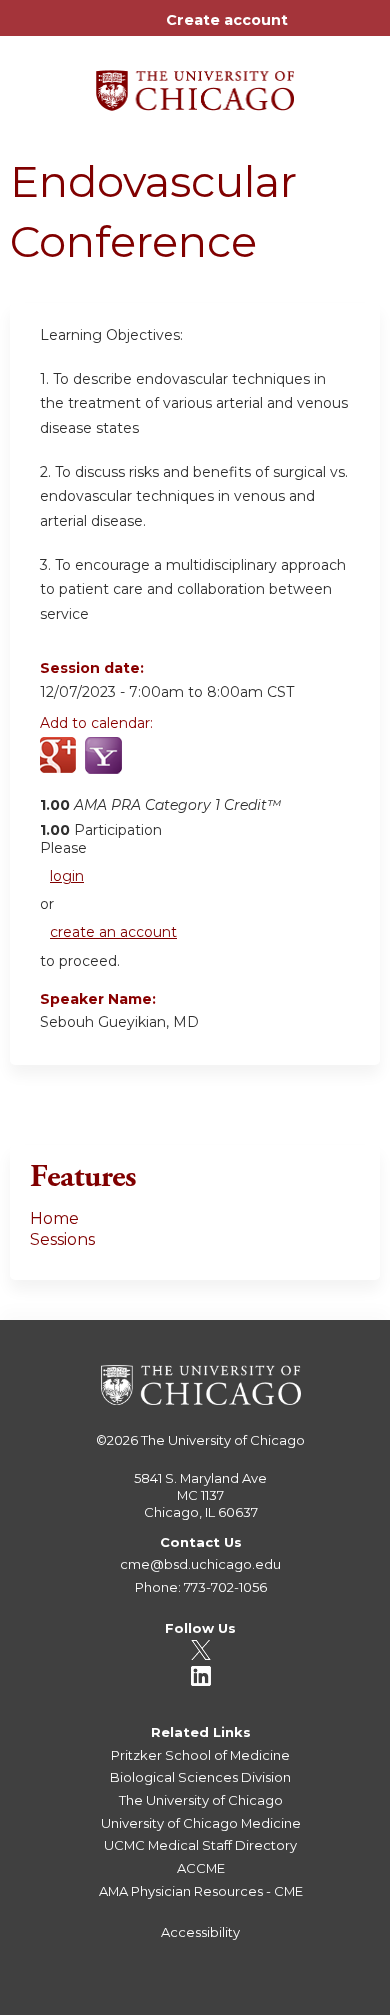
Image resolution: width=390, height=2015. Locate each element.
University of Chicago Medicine (201, 1823)
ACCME (201, 1868)
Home (54, 1218)
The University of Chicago (223, 1440)
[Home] (195, 83)
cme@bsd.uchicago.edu (200, 1564)
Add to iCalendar (150, 766)
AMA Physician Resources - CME (201, 1891)
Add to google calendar (60, 767)
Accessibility (200, 1932)
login (67, 876)
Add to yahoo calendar (105, 767)
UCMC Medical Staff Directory (200, 1845)
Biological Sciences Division (200, 1777)
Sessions (62, 1239)
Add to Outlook (198, 767)
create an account (113, 932)
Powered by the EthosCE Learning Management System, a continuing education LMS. (309, 2000)
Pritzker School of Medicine (200, 1755)
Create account (227, 20)
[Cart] (311, 30)
